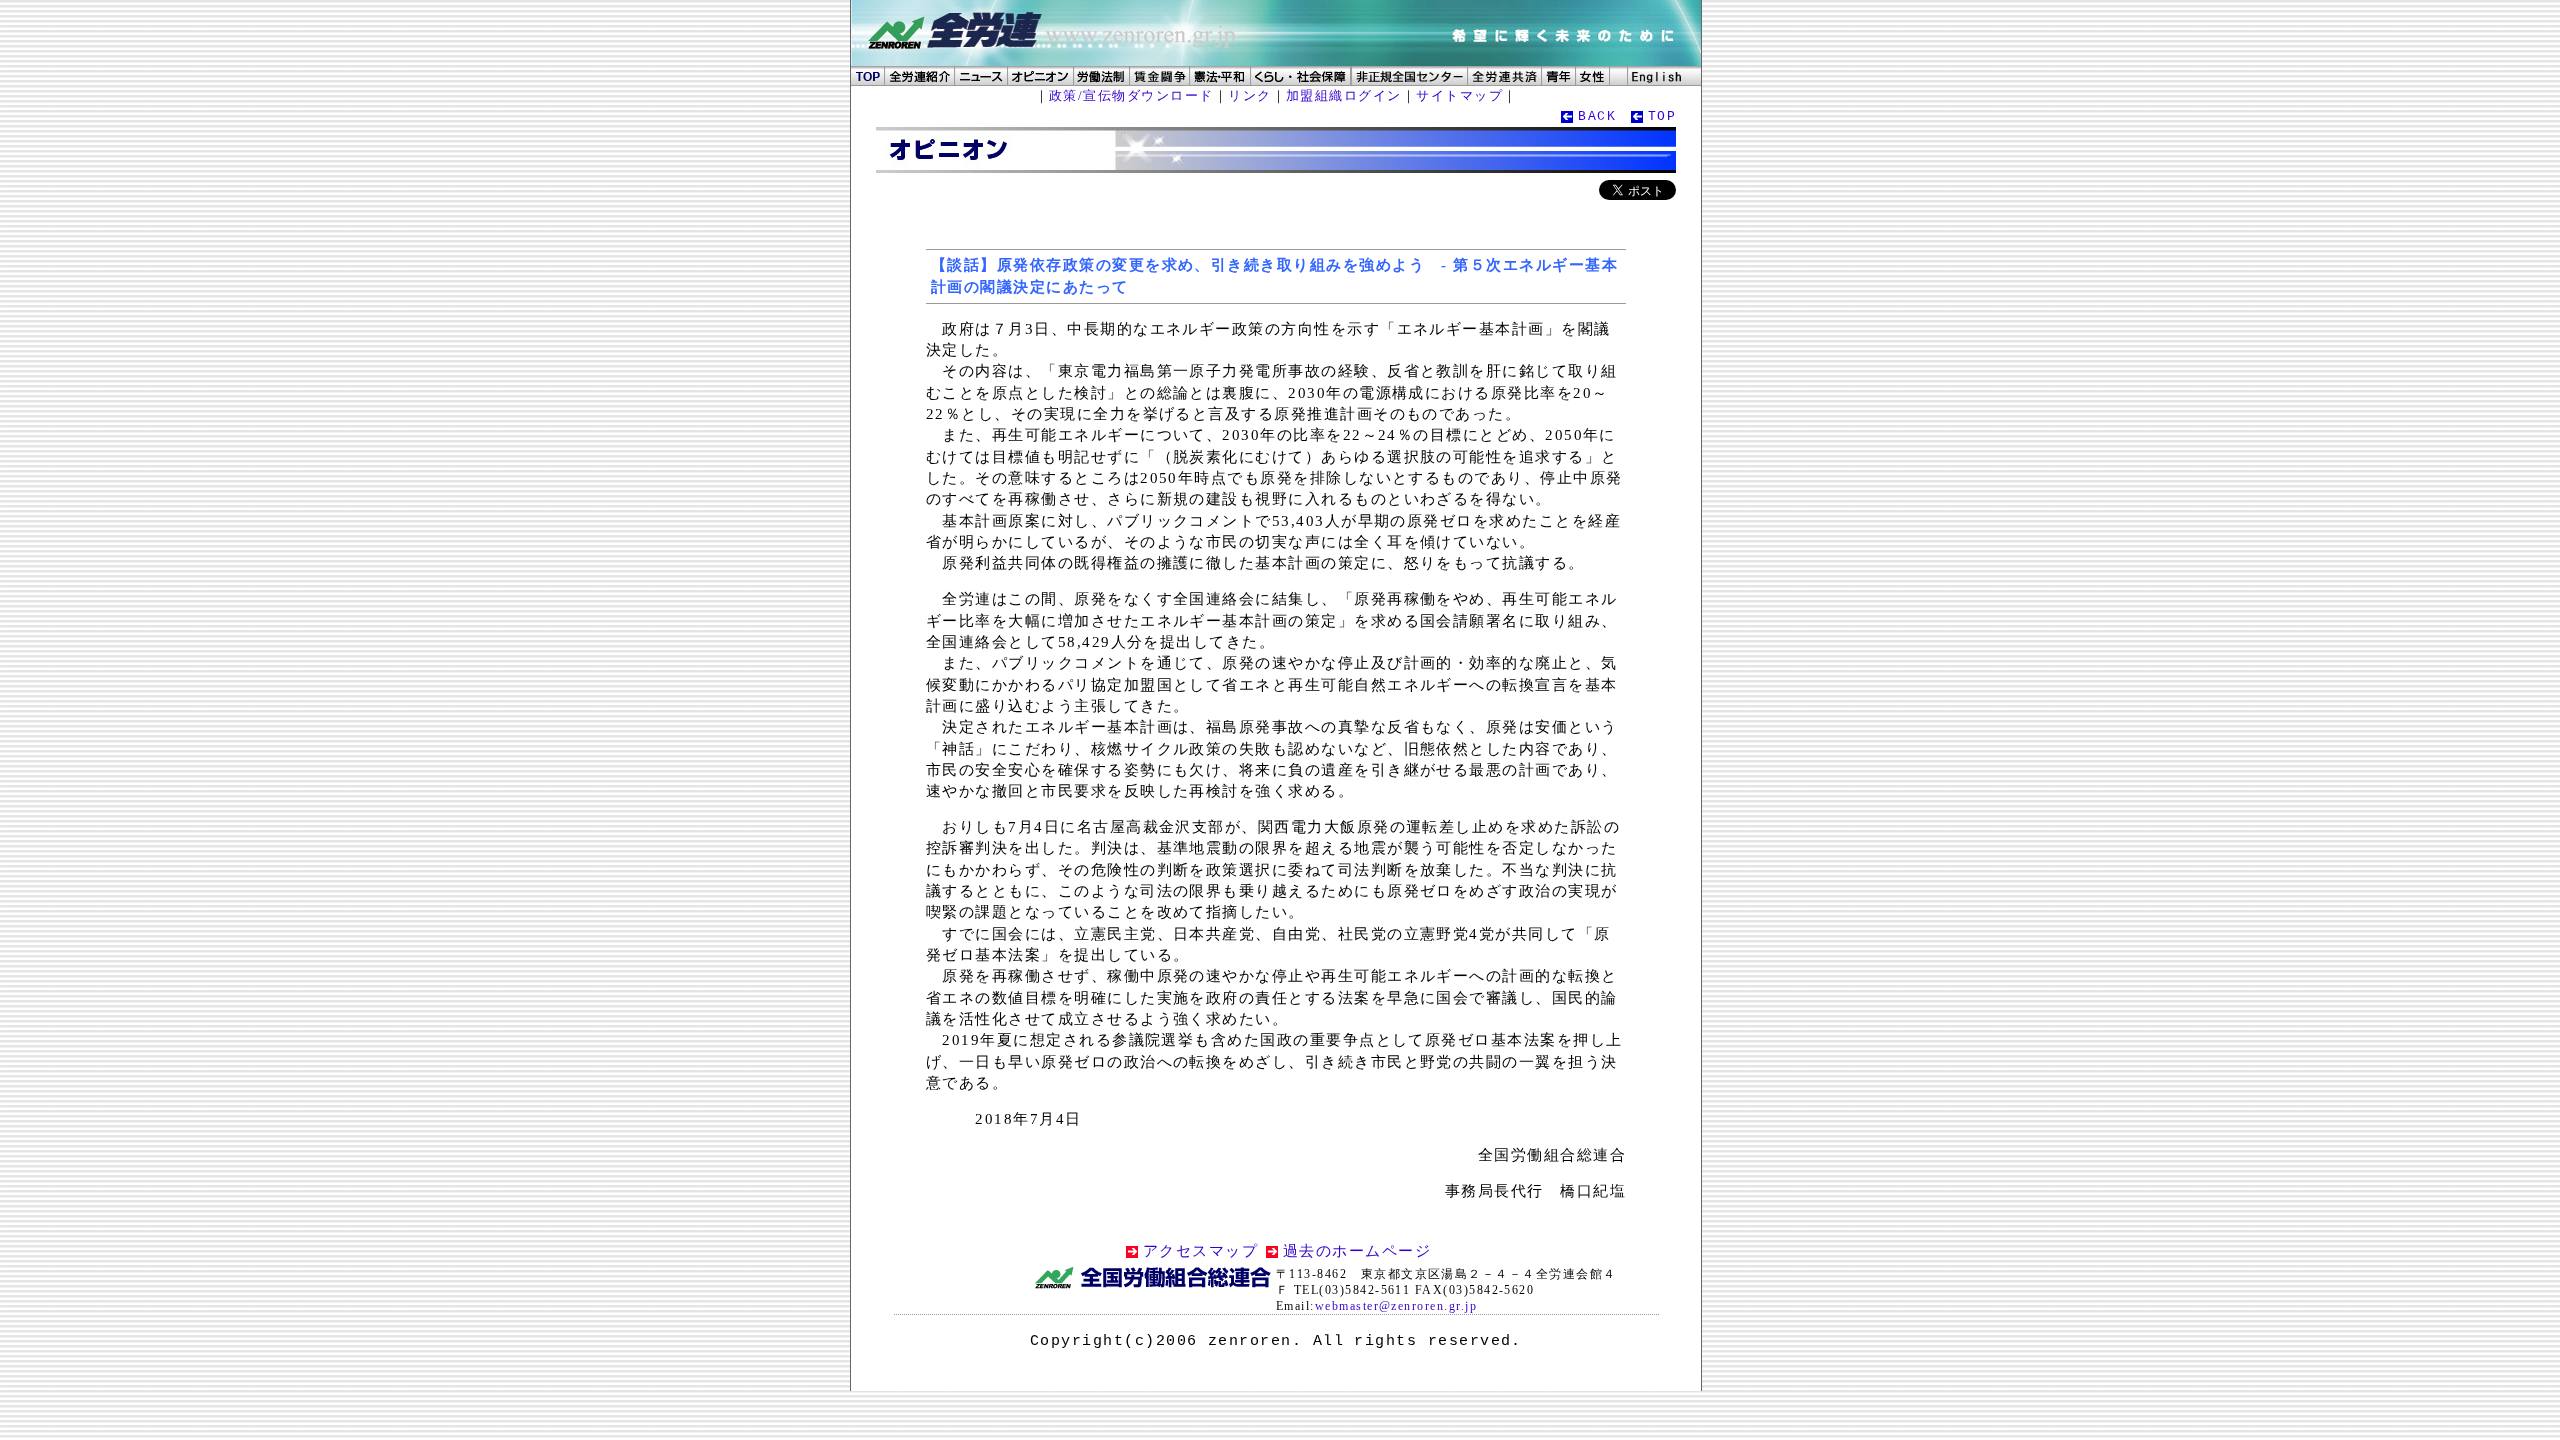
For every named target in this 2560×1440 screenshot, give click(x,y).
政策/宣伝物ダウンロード (1131, 95)
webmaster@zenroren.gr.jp (1396, 1306)
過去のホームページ (1357, 1251)
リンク (1249, 95)
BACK (1597, 116)
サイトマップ (1459, 95)
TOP (1662, 116)
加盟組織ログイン (1344, 95)
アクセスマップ (1200, 1251)
